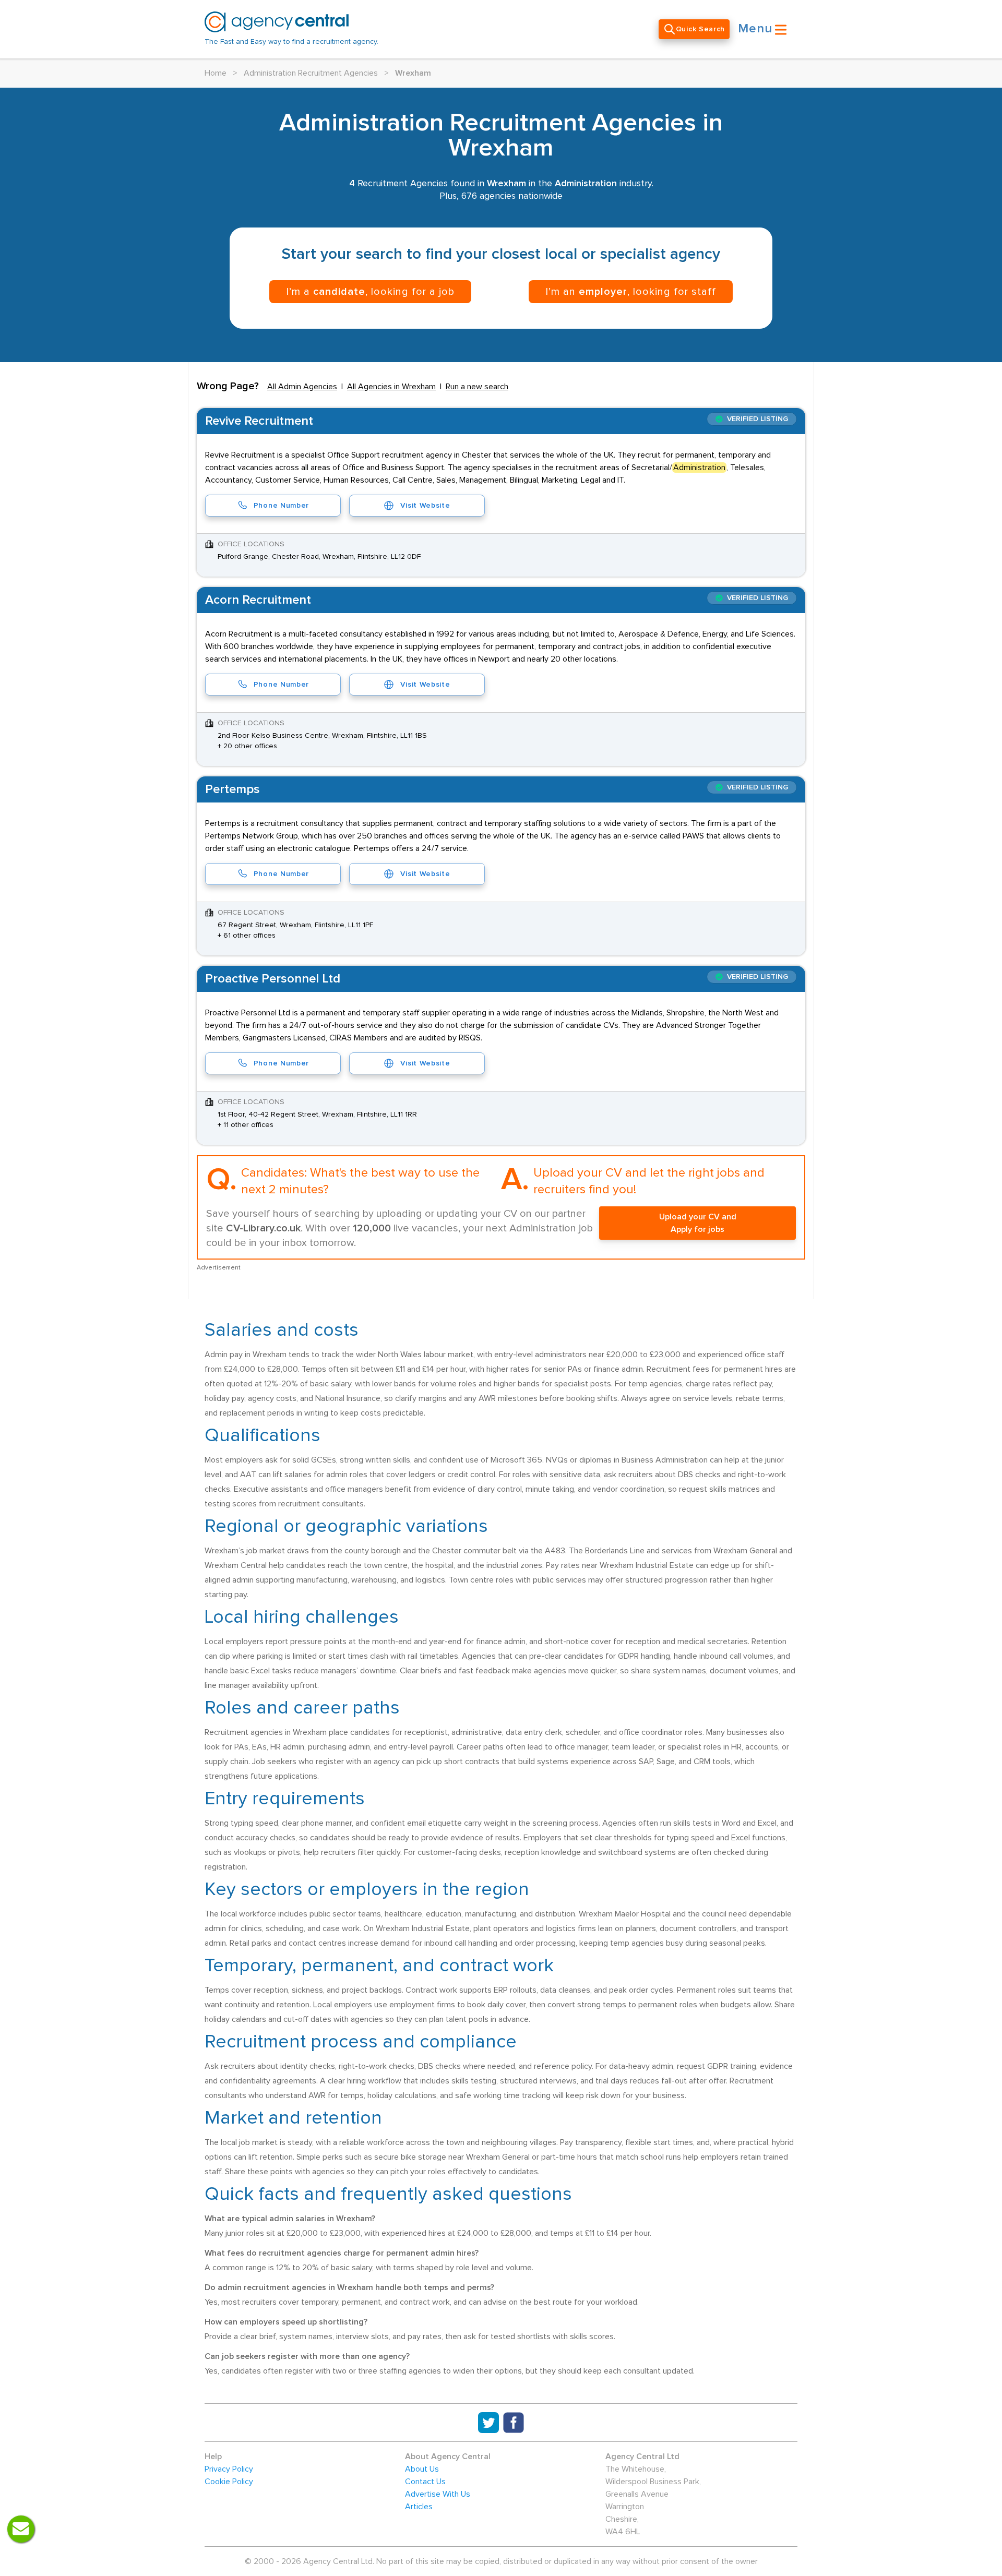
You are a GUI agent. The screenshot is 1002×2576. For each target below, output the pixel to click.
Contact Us (425, 2482)
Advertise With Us (438, 2494)
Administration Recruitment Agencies (311, 73)
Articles (419, 2507)
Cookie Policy (229, 2482)
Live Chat (21, 2529)
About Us (422, 2469)
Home (216, 73)
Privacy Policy (229, 2469)
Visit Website (425, 506)
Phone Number (281, 506)
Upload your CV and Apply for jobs (698, 1223)
